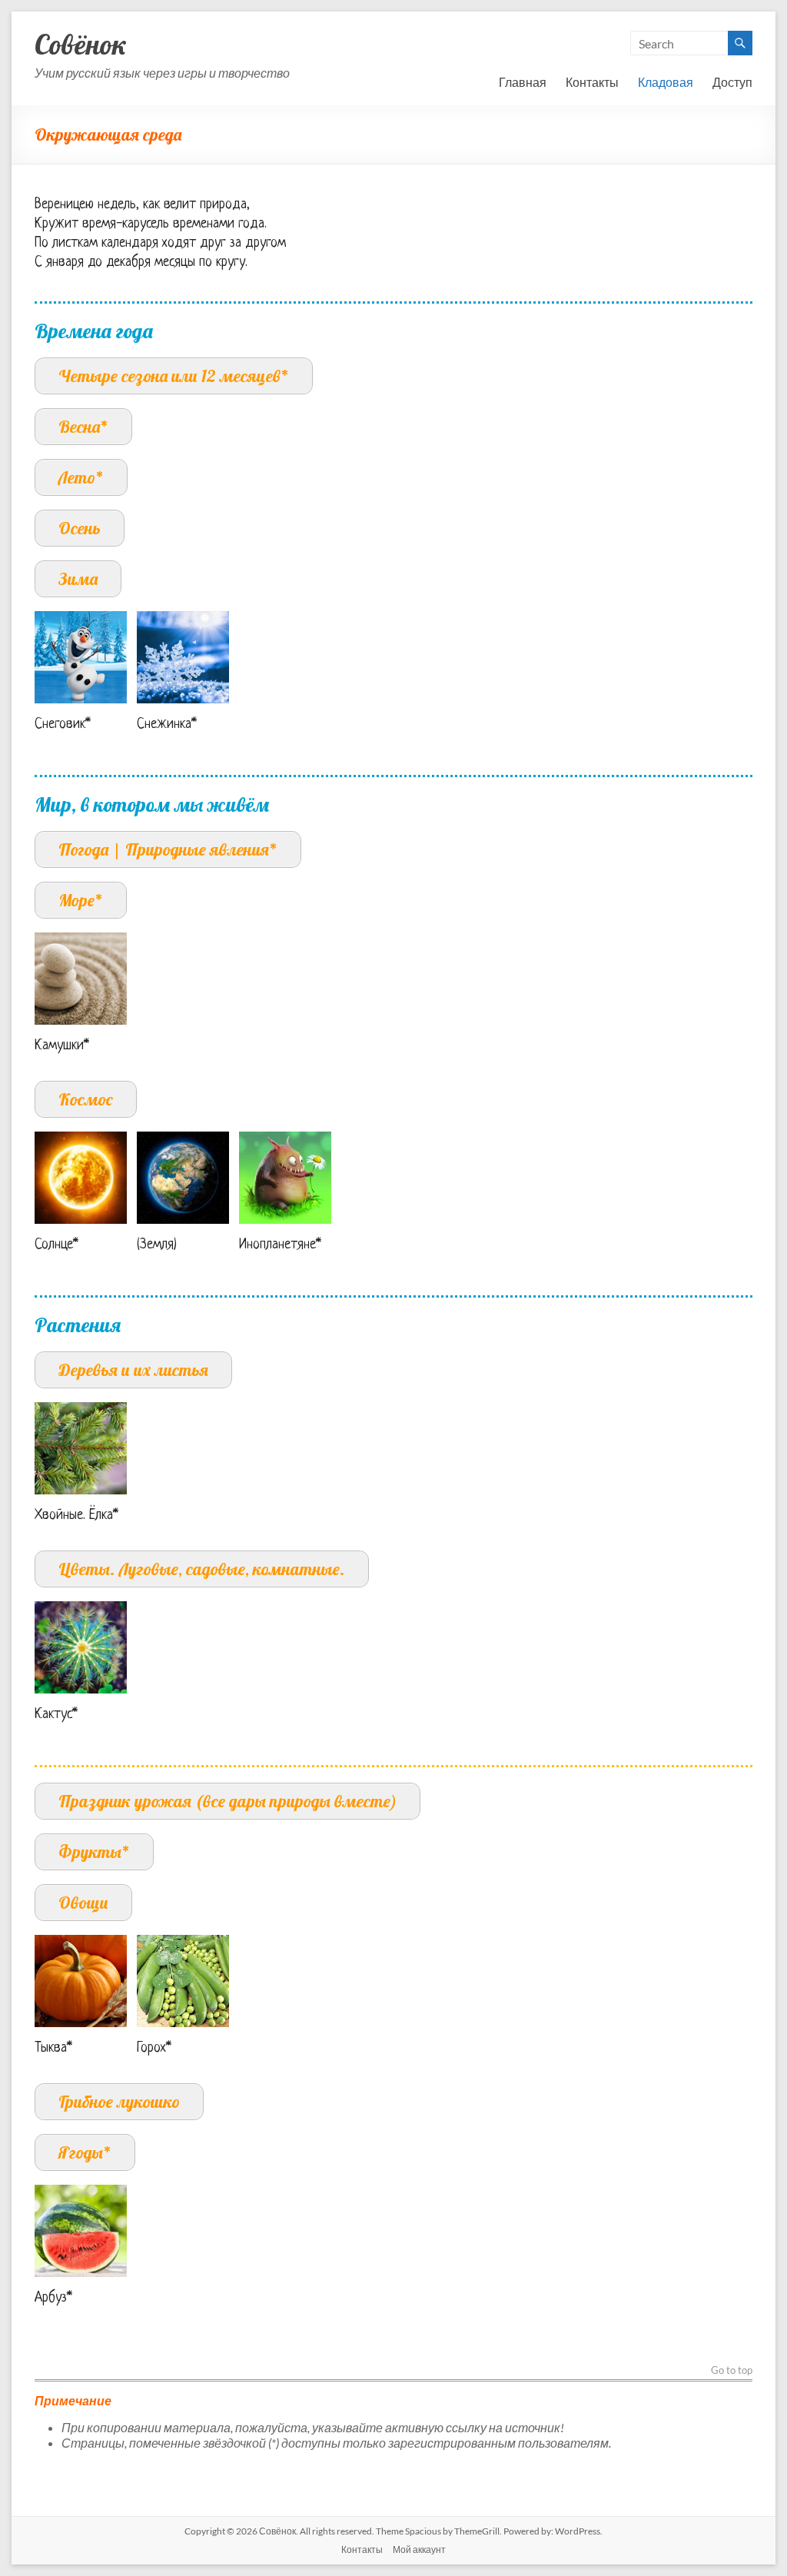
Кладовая (666, 82)
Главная (523, 82)
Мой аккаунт (419, 2549)
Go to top (732, 2371)
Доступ (732, 82)
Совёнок (81, 44)
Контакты (592, 82)
